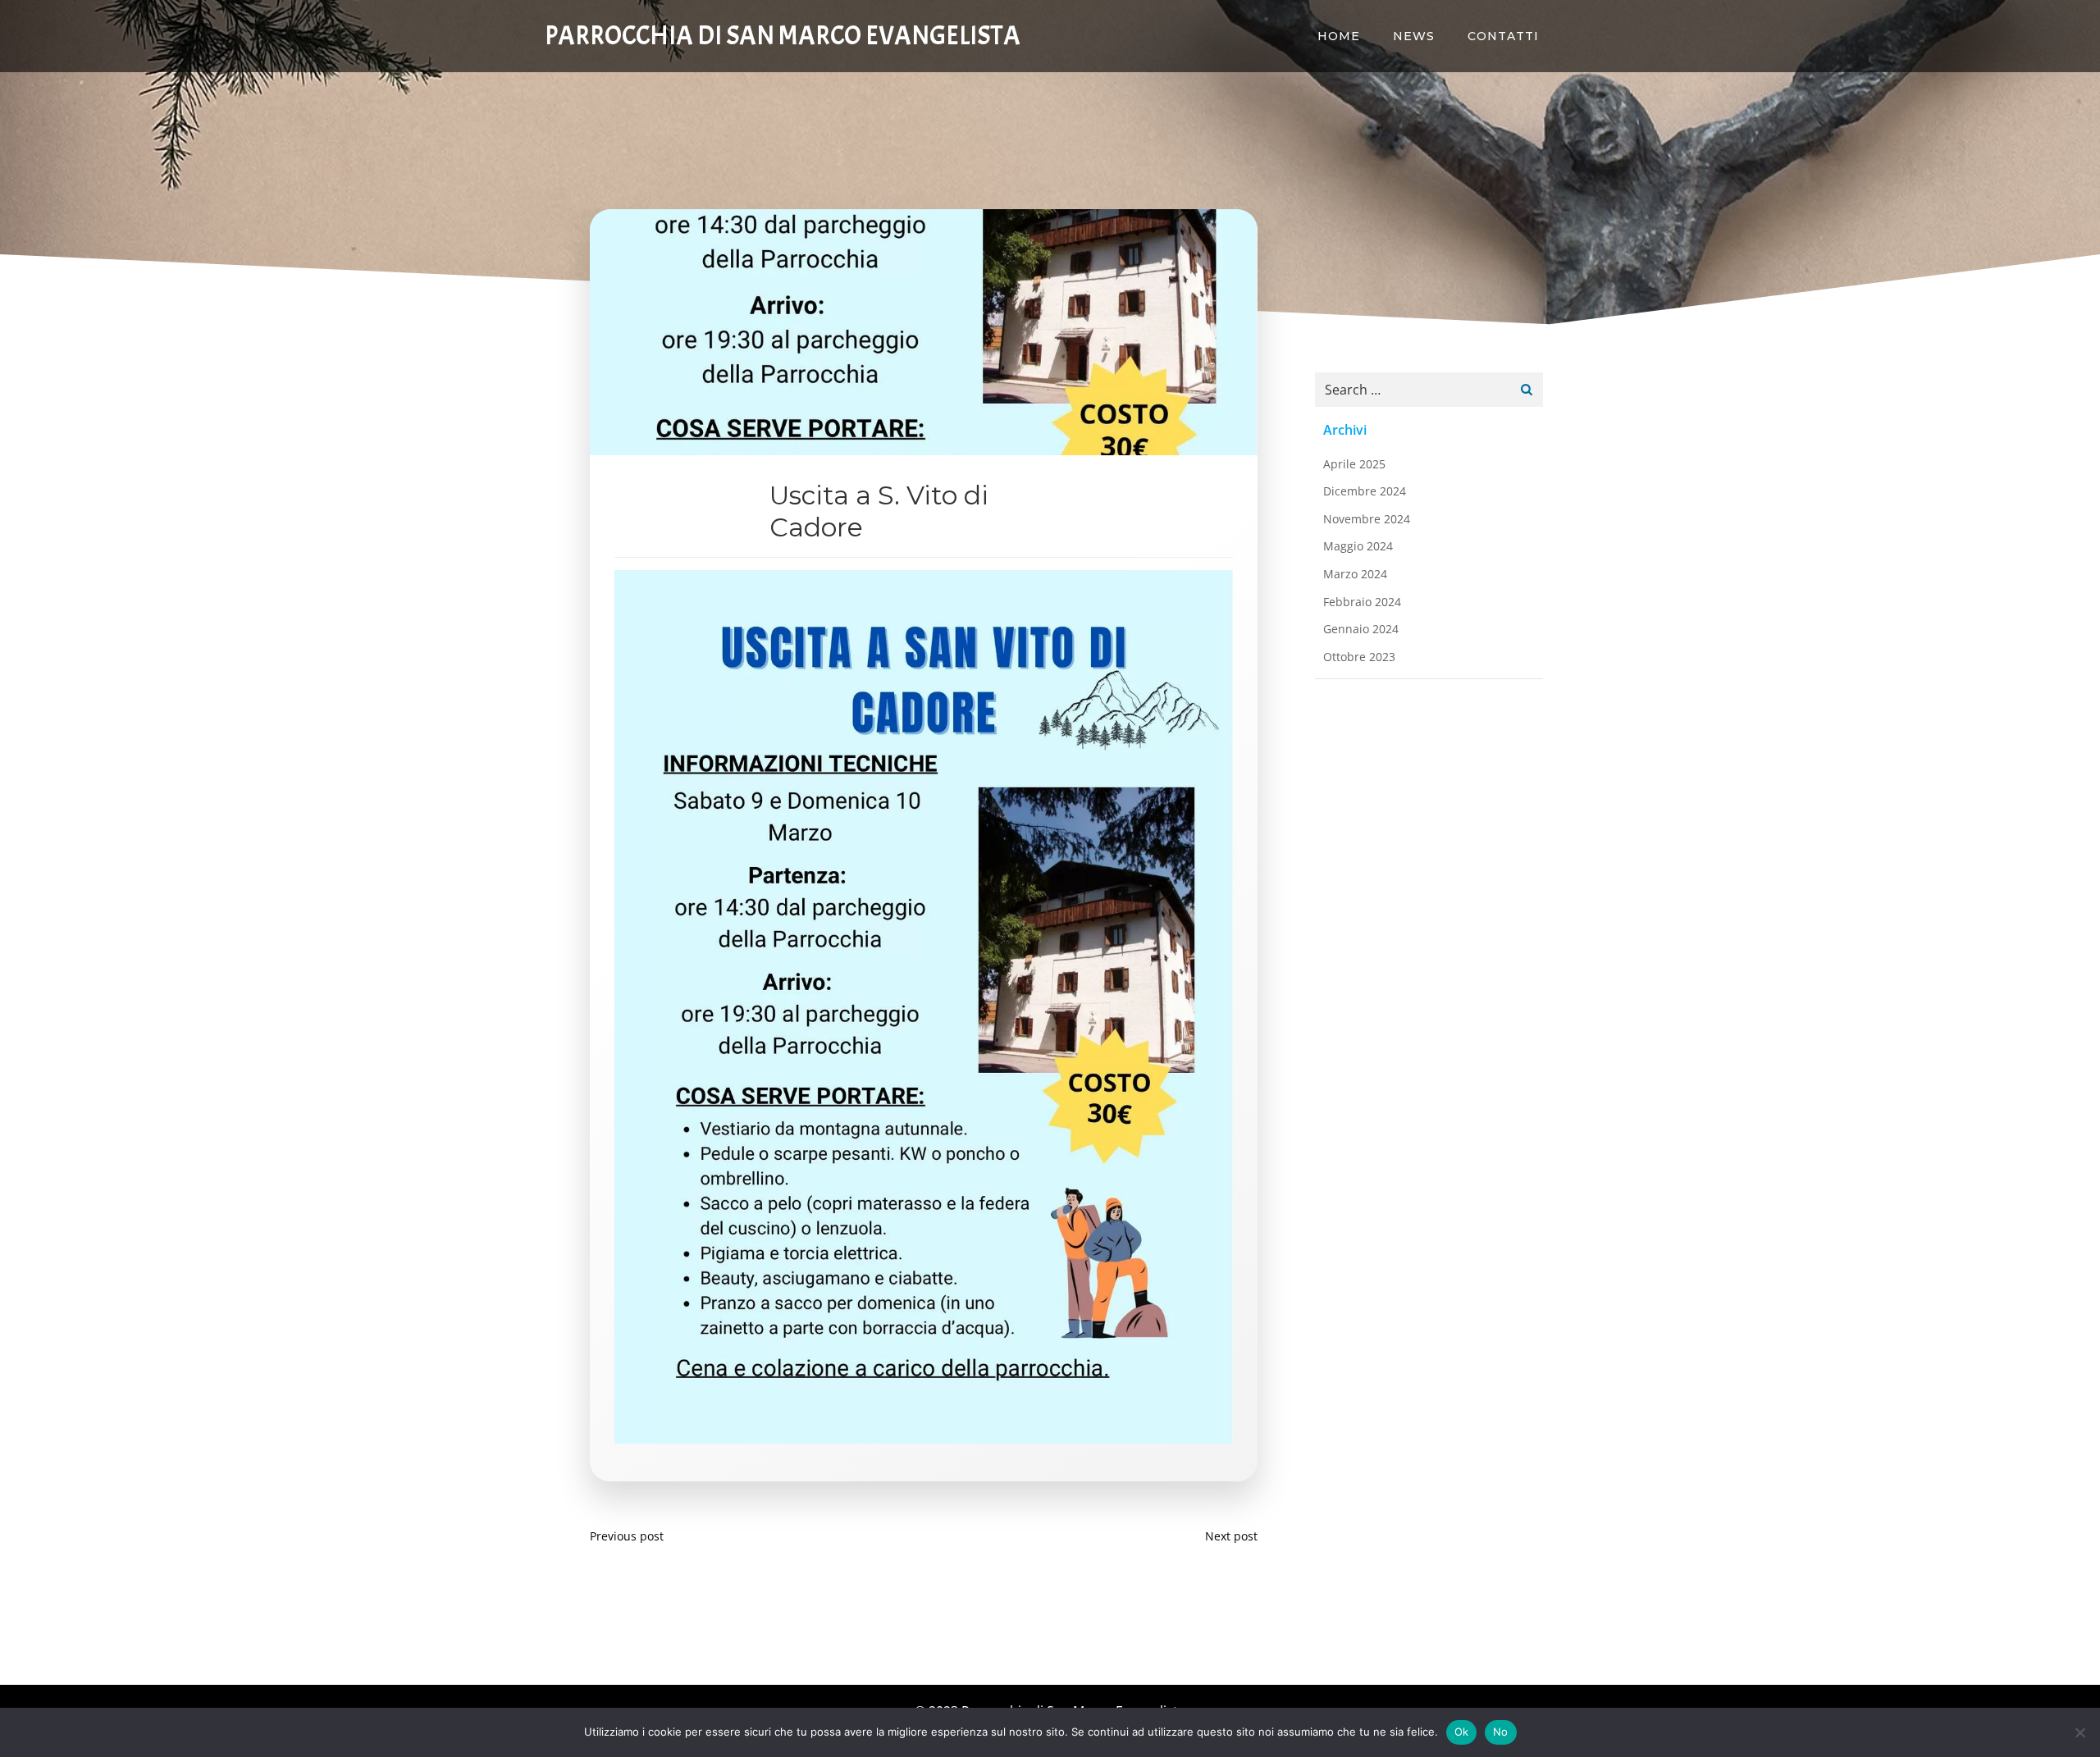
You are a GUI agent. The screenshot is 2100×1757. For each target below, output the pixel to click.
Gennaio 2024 (1361, 629)
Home (1339, 36)
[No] (2079, 1732)
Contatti (1503, 36)
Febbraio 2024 (1362, 602)
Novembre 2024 (1367, 519)
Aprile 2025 (1354, 464)
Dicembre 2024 (1365, 491)
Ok (1462, 1732)
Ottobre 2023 (1359, 657)
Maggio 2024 (1358, 546)
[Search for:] (1413, 390)
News (1414, 36)
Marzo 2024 (1355, 574)
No (1501, 1732)
